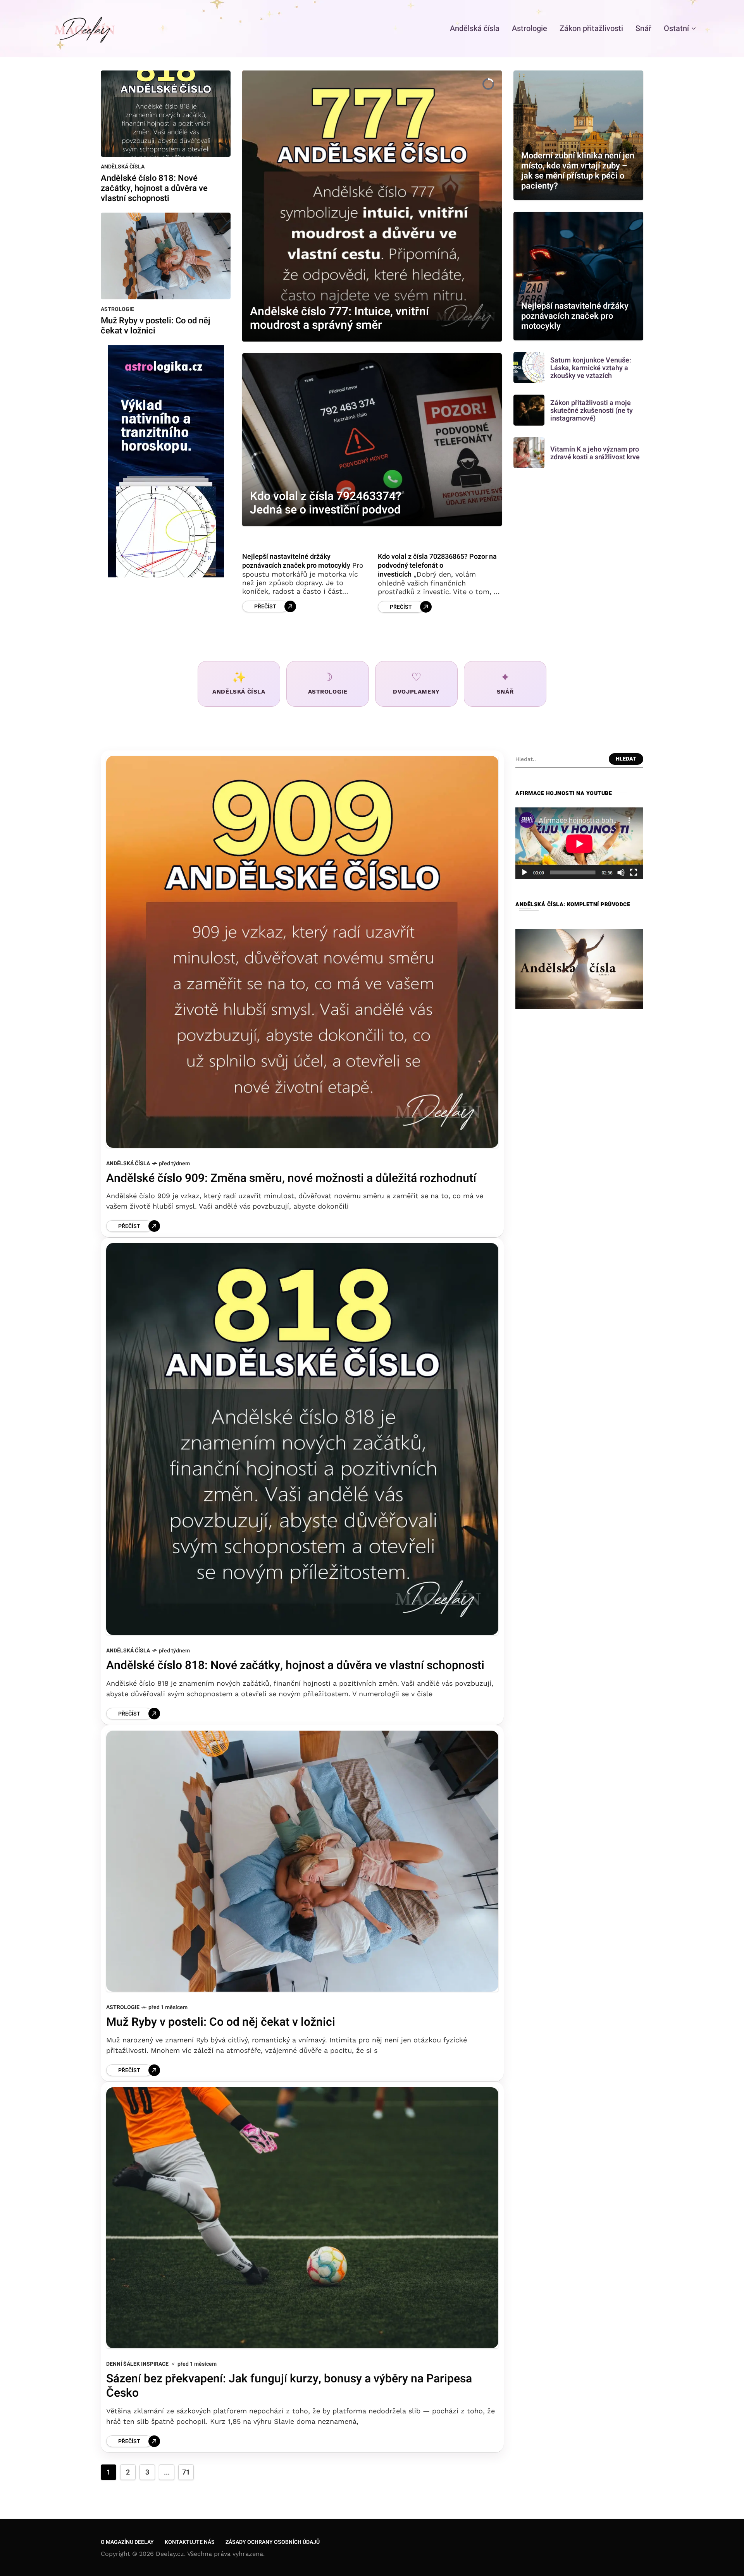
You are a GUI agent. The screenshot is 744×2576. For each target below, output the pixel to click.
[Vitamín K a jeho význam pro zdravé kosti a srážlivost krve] (529, 453)
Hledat (626, 759)
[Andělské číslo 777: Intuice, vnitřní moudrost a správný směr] (372, 206)
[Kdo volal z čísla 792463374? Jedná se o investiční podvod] (372, 440)
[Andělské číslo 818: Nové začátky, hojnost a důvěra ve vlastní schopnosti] (166, 113)
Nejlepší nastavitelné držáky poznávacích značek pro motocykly (296, 561)
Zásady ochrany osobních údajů (273, 2542)
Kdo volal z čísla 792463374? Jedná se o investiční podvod (326, 503)
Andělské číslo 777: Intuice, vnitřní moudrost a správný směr (339, 319)
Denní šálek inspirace (137, 2364)
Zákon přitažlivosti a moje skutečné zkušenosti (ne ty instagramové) (592, 411)
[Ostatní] (708, 28)
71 (186, 2472)
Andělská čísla (123, 167)
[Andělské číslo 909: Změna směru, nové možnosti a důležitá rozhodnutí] (302, 952)
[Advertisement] (579, 1333)
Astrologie (117, 309)
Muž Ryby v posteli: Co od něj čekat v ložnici (156, 326)
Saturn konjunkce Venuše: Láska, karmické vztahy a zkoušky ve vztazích (591, 368)
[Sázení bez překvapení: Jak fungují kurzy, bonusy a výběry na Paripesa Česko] (302, 2218)
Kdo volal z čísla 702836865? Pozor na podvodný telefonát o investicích (437, 566)
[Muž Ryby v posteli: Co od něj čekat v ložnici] (166, 255)
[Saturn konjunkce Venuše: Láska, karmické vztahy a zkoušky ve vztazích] (529, 368)
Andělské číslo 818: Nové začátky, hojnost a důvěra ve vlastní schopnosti (154, 188)
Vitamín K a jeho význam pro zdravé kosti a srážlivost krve (595, 453)
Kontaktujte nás (190, 2542)
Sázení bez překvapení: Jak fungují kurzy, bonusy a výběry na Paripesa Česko (289, 2386)
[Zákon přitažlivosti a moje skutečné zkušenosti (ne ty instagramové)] (529, 410)
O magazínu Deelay (127, 2542)
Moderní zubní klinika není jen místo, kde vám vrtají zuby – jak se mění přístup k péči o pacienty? (578, 171)
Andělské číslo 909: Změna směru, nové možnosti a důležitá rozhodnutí (291, 1178)
